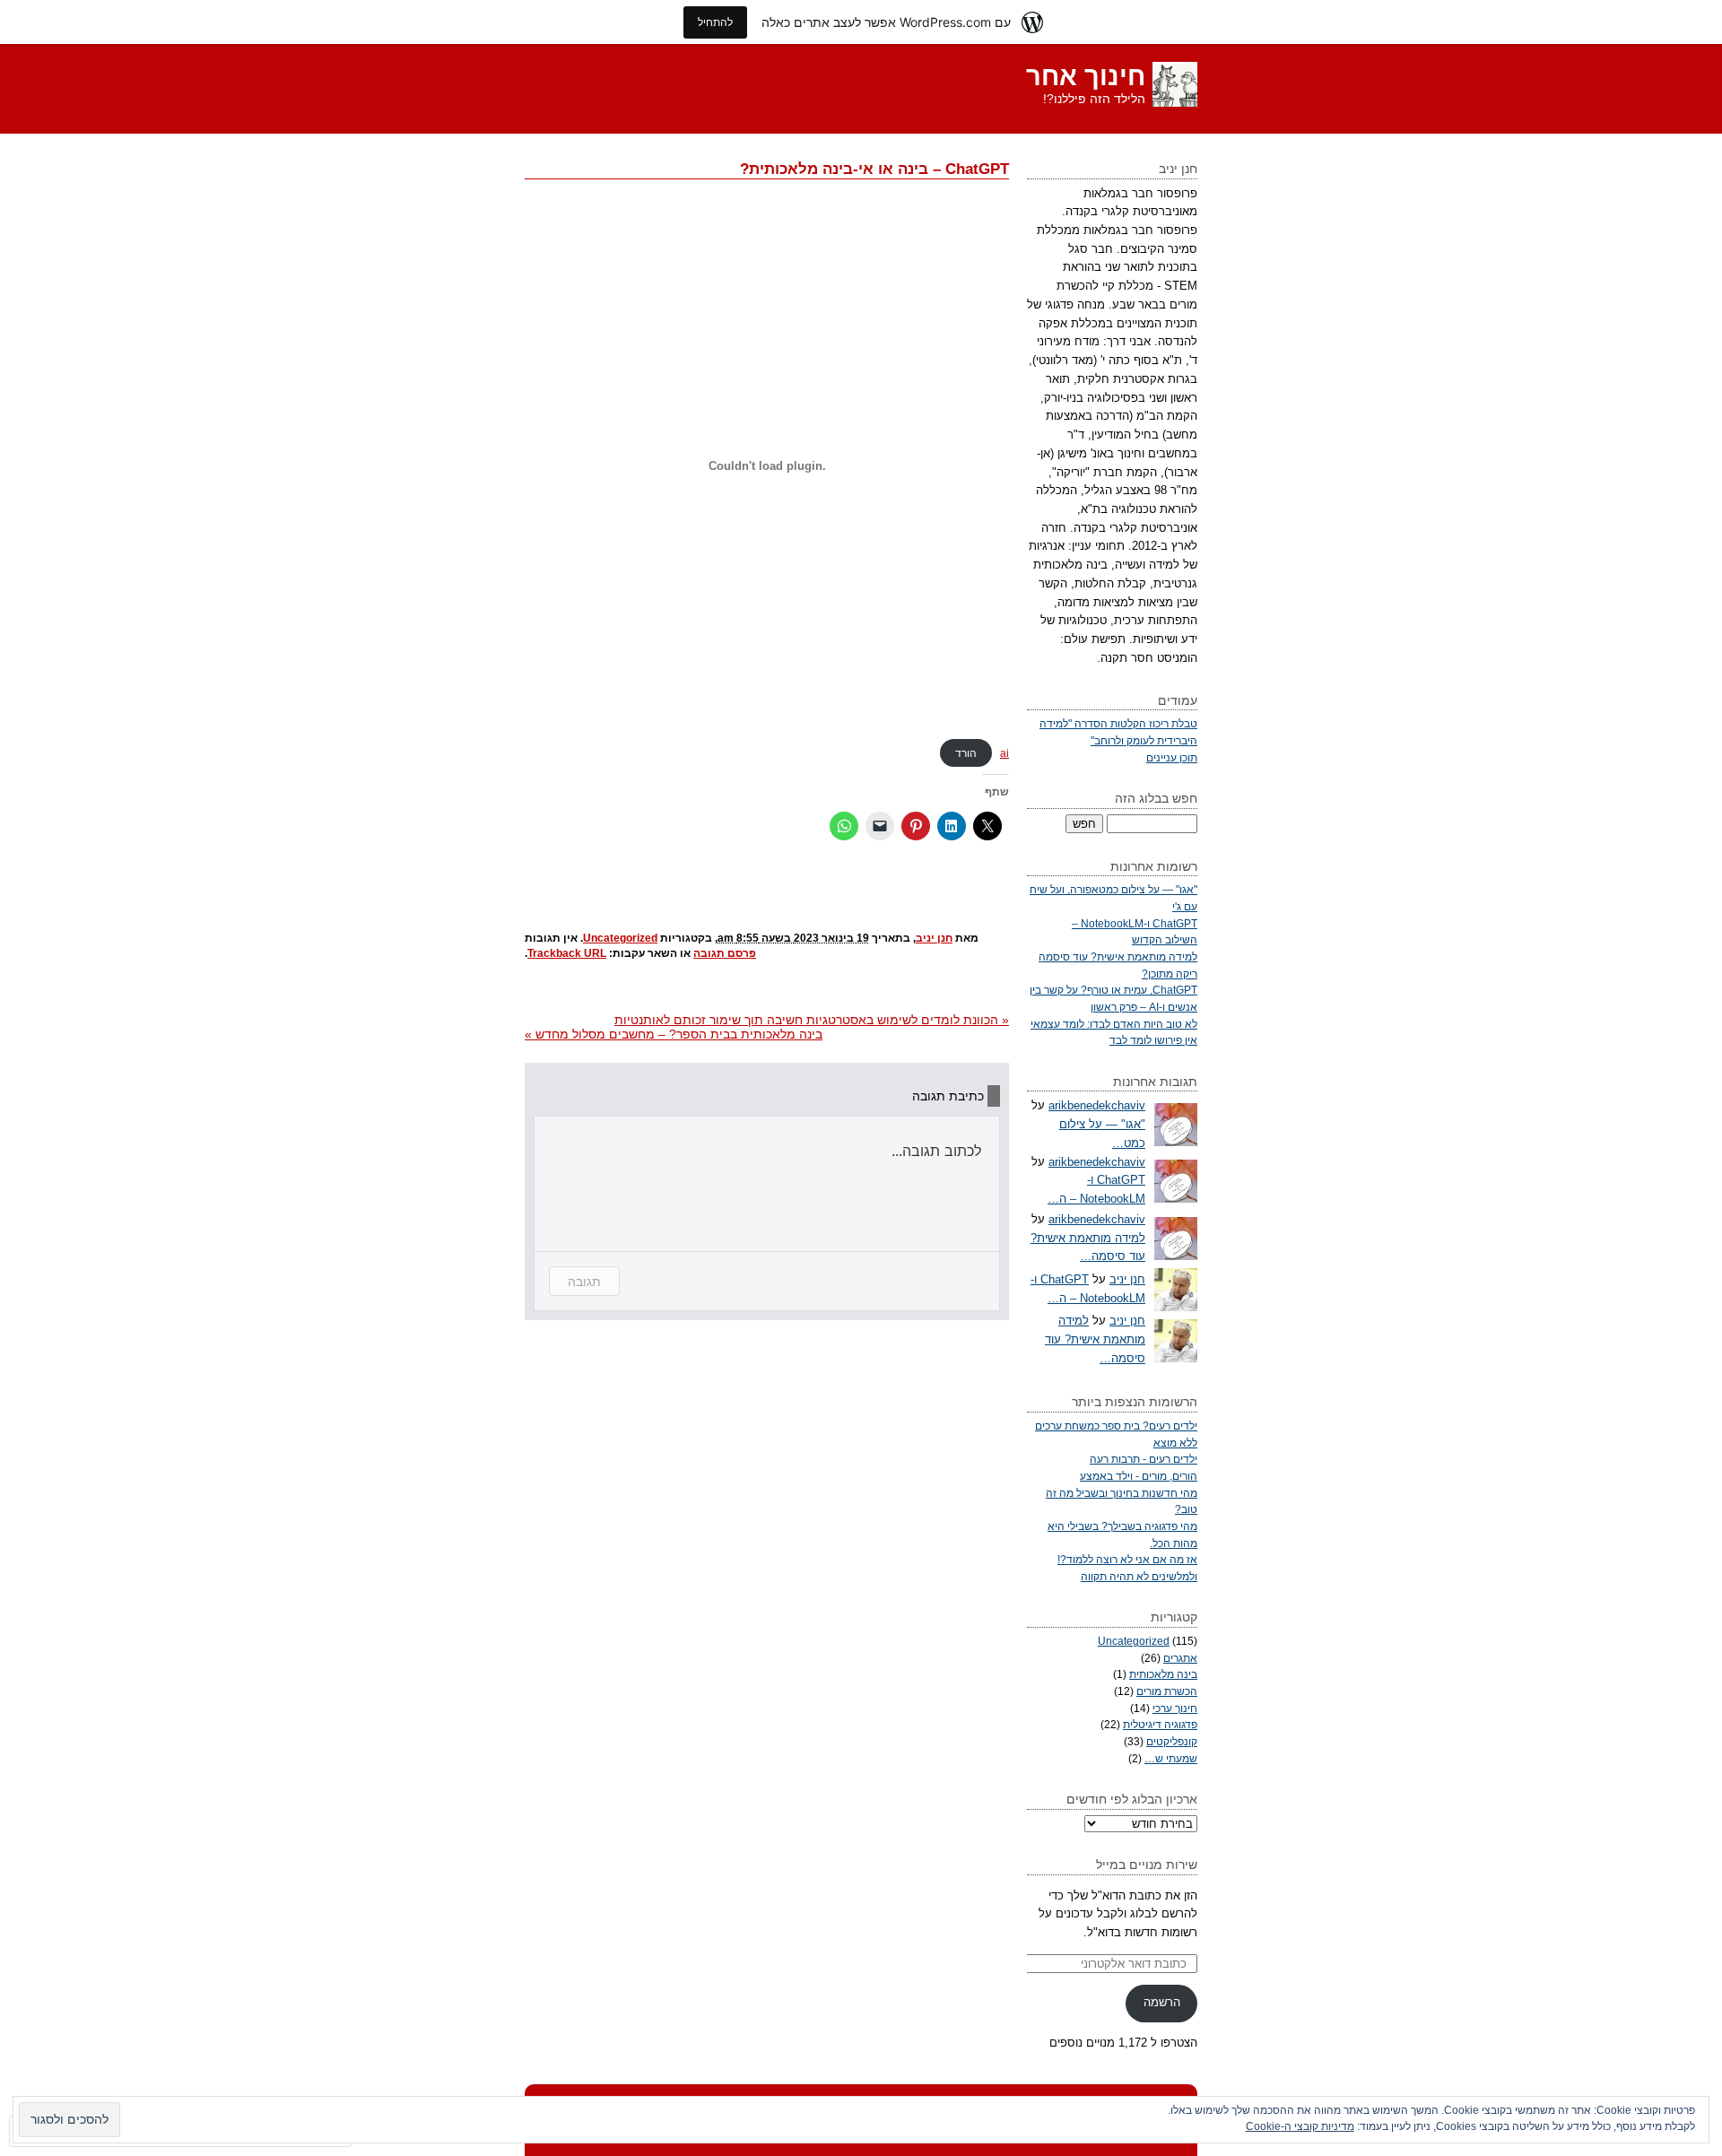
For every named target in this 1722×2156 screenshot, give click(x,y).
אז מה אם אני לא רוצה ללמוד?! (1127, 1559)
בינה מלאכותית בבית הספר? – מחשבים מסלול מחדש (674, 1034)
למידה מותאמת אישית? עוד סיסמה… (1095, 1339)
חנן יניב (934, 938)
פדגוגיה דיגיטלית (1160, 1724)
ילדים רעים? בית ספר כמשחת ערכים (1116, 1426)
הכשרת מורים (1167, 1691)
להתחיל (715, 22)
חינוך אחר (1086, 76)
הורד (966, 753)
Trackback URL (567, 953)
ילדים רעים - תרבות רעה (1144, 1459)
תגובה (584, 1281)
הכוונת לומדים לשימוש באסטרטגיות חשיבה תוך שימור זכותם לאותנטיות (812, 1020)
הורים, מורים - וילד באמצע (1139, 1476)
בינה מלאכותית (1163, 1674)
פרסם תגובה (725, 953)
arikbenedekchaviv (1097, 1105)
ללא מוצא (1175, 1443)
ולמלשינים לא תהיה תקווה (1139, 1576)
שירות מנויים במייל (1147, 1865)
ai (1004, 753)
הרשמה (1162, 2002)
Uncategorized (620, 938)
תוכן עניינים (1172, 757)
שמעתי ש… (1171, 1758)
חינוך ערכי (1175, 1708)
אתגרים (1180, 1658)
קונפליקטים (1172, 1741)
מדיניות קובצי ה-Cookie (1300, 2126)
